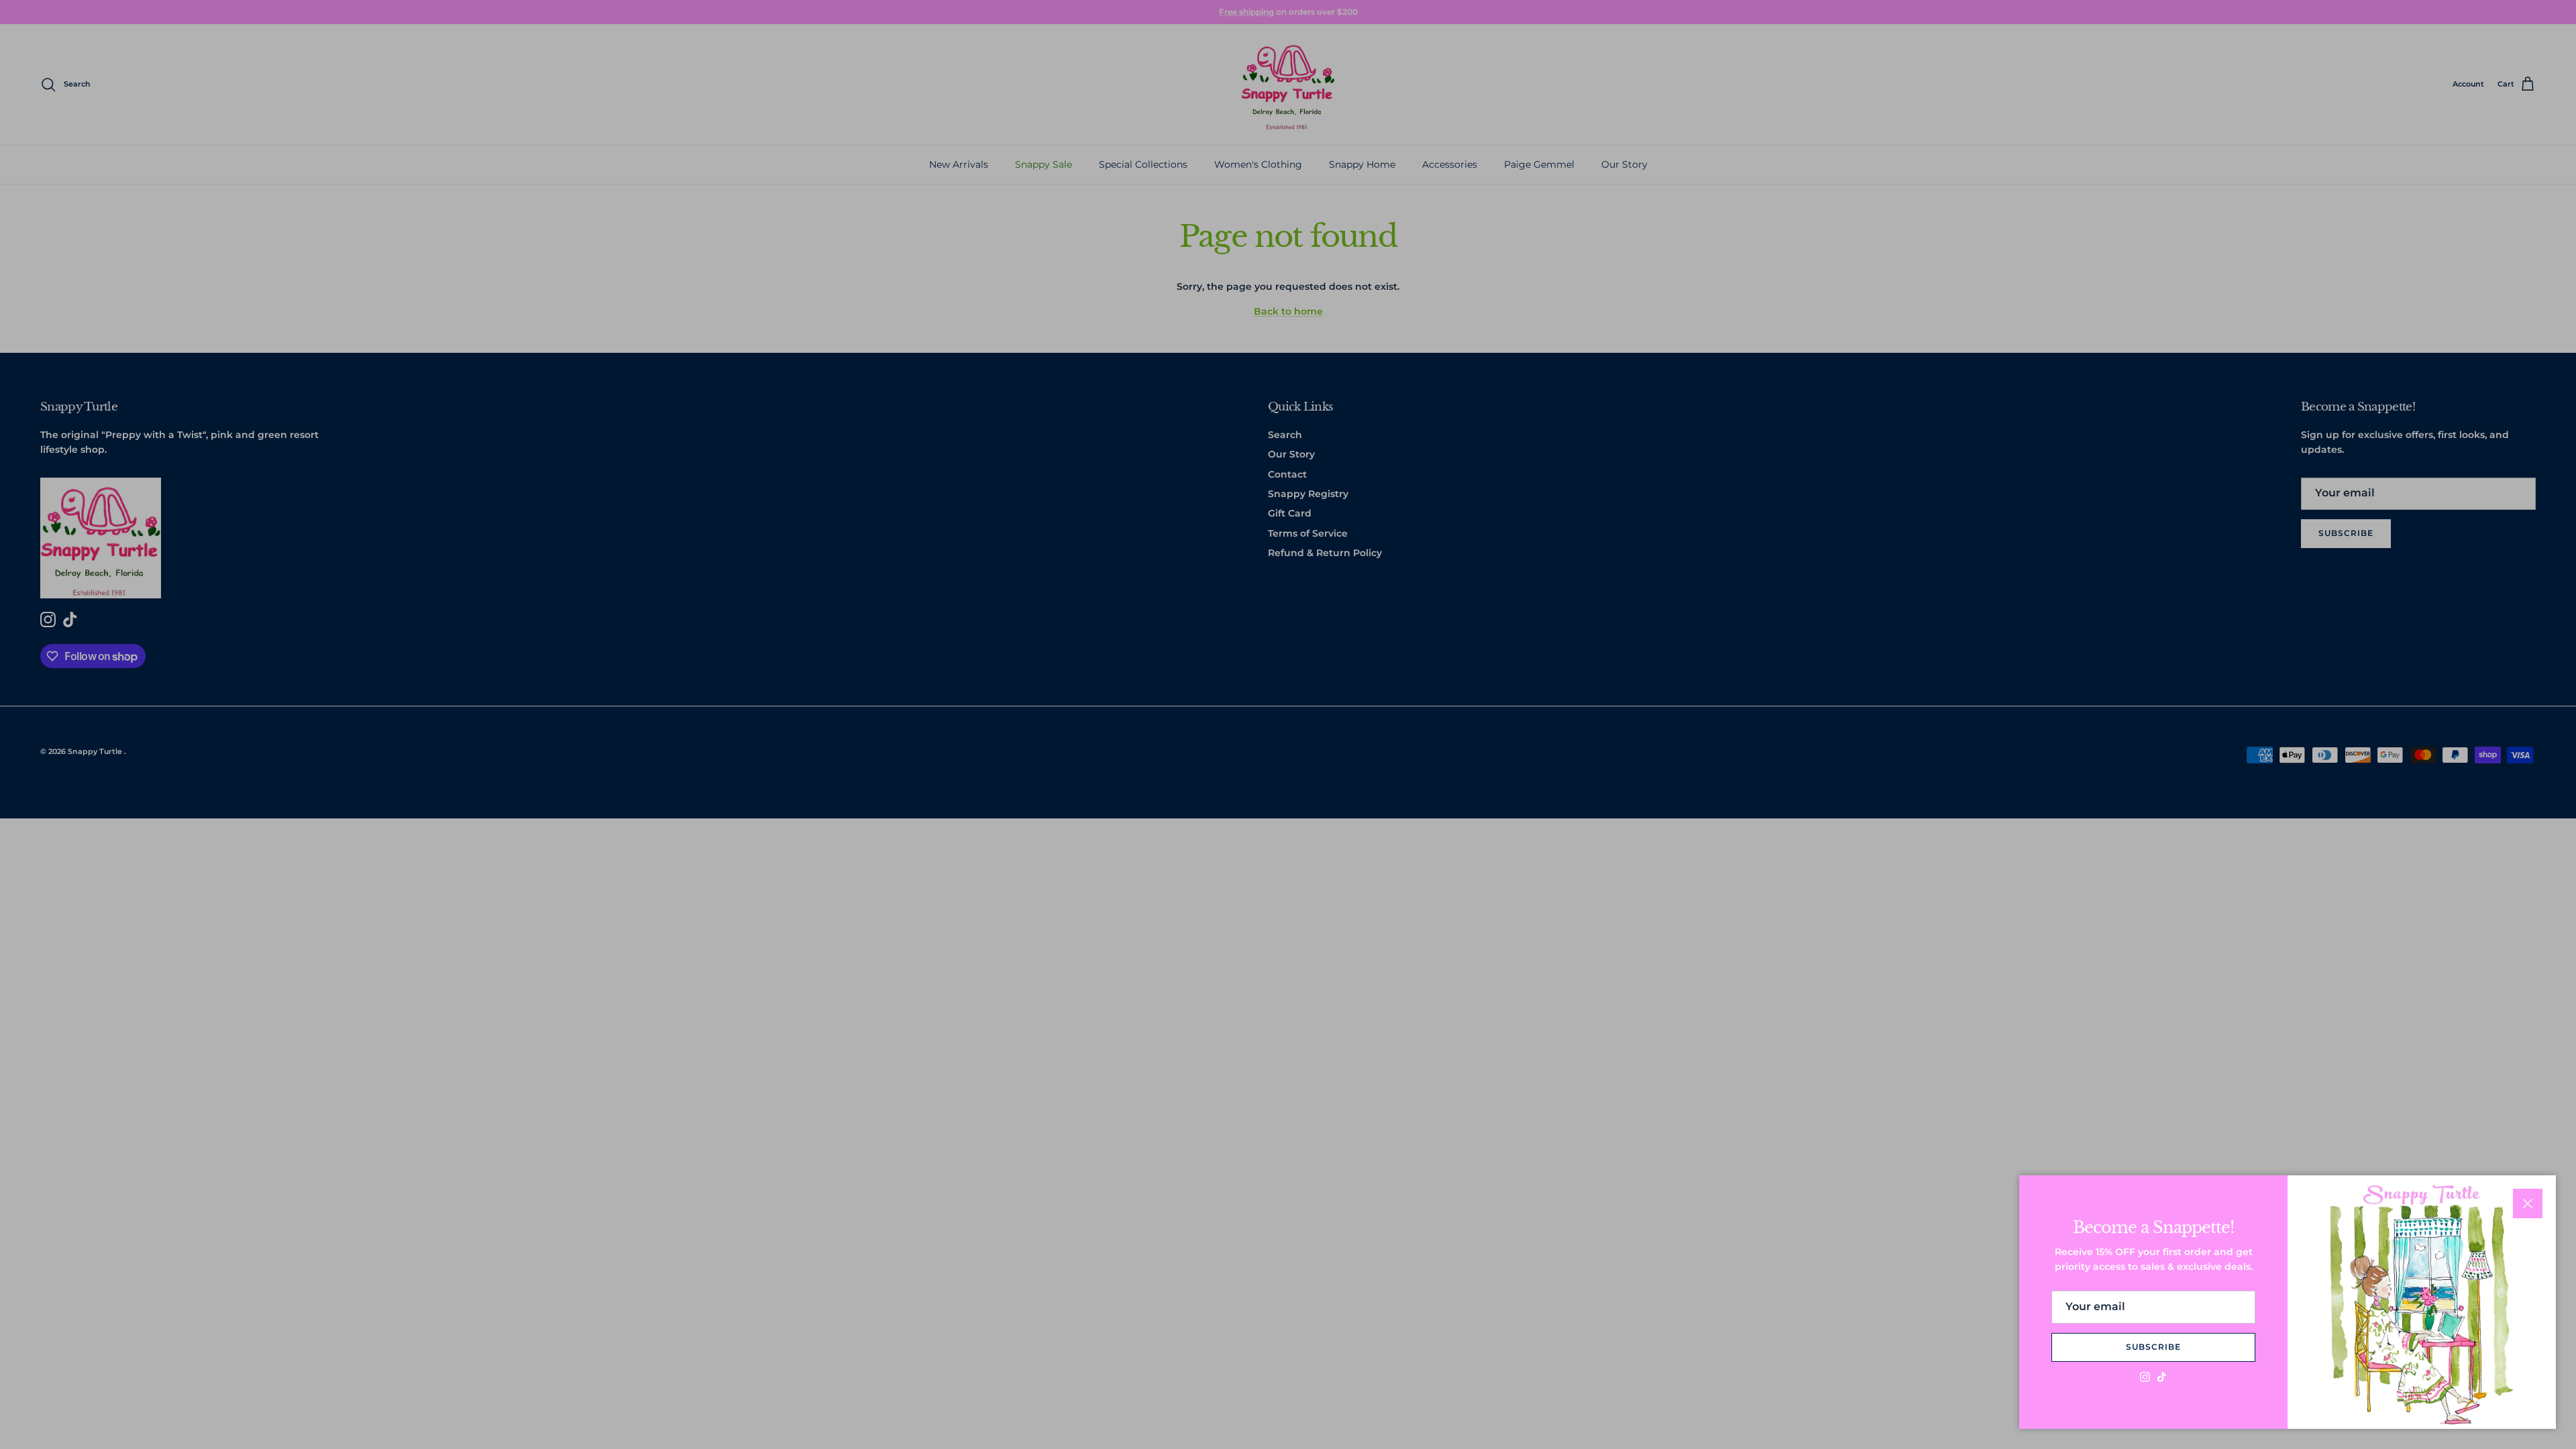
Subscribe (2153, 1347)
